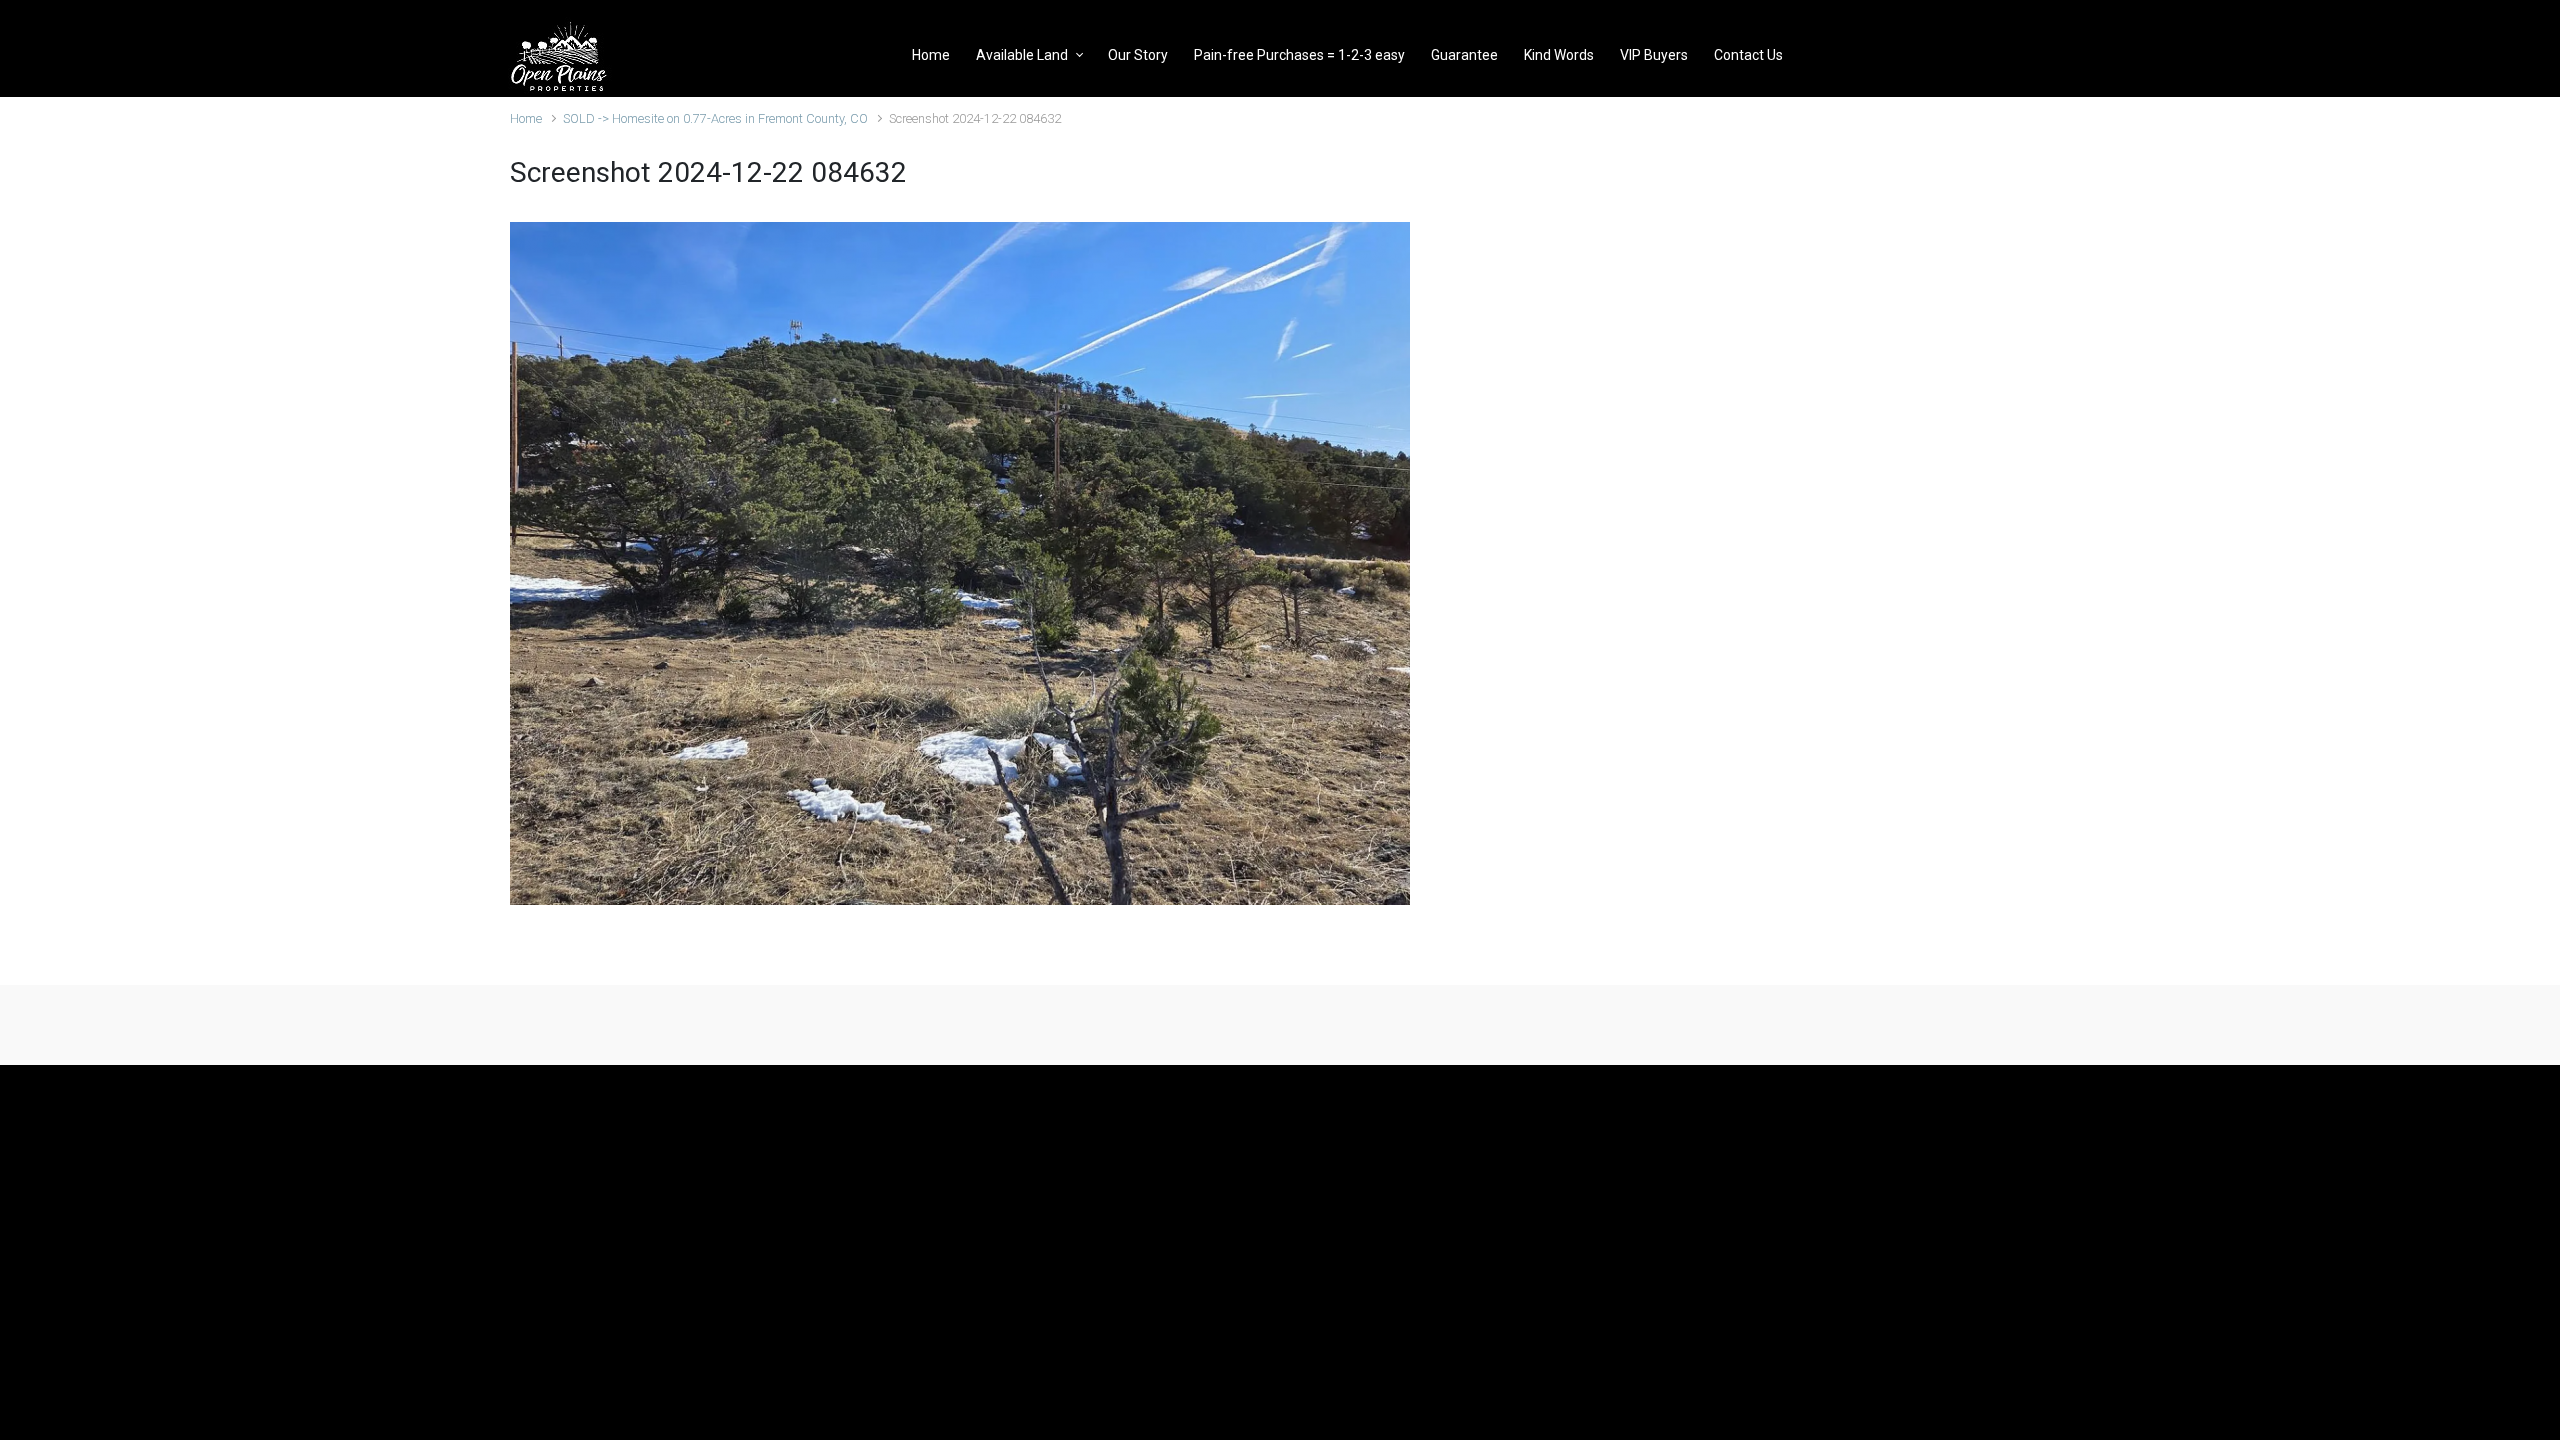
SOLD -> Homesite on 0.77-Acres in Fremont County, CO (715, 118)
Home (526, 118)
